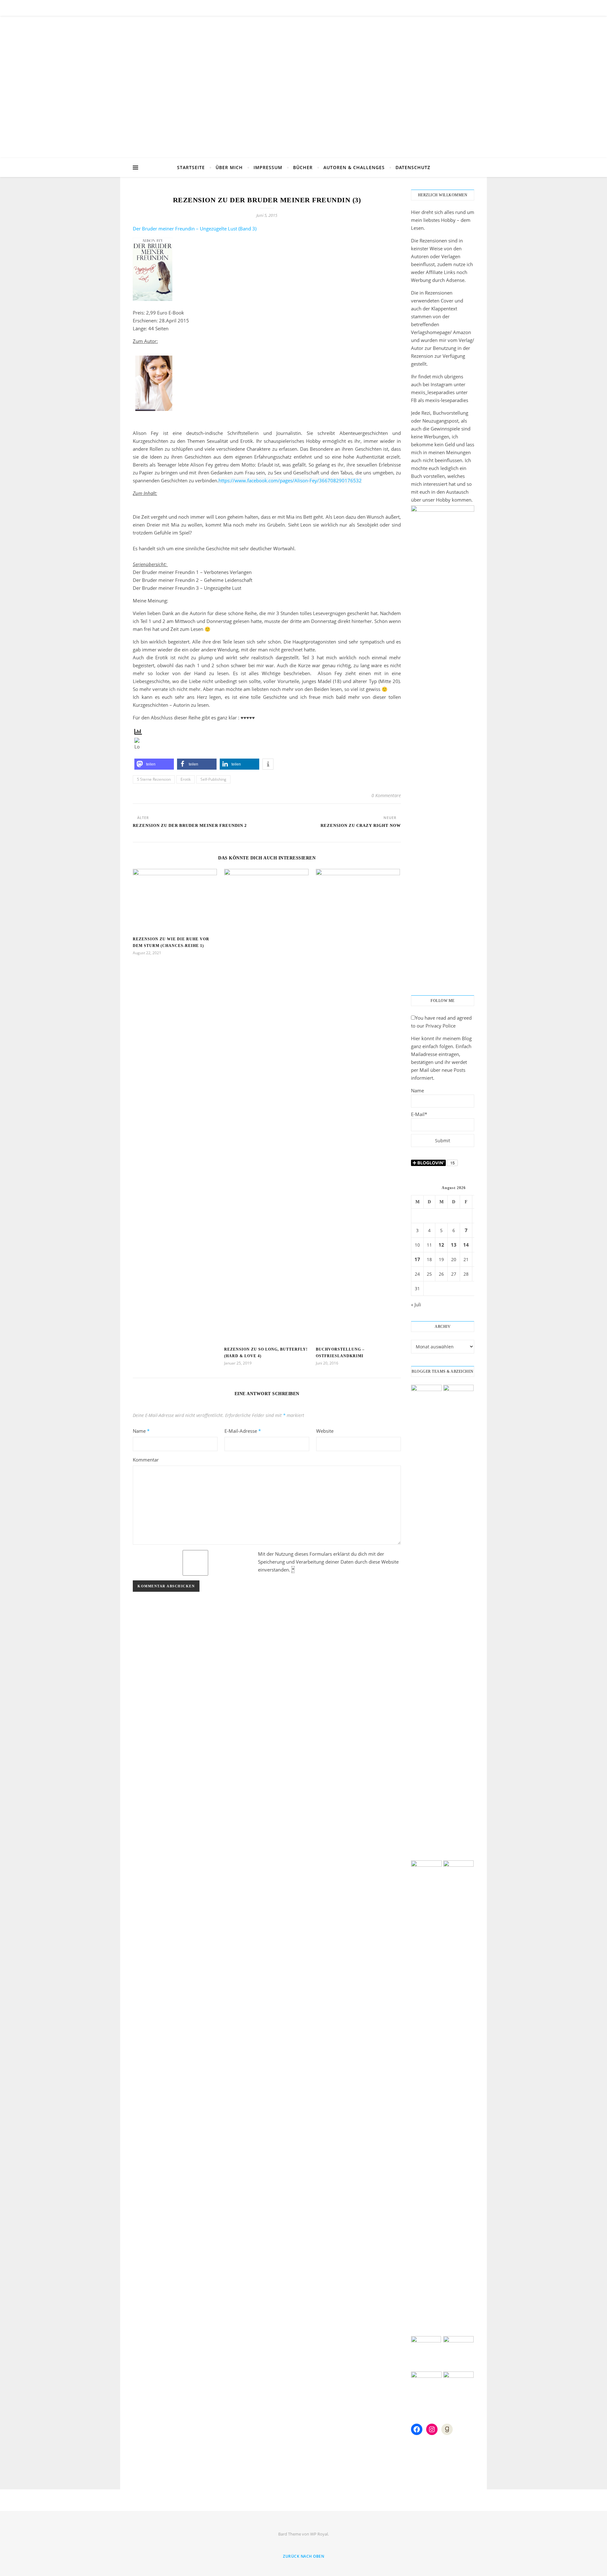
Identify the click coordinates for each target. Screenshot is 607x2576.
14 (466, 1245)
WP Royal (319, 2534)
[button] (154, 764)
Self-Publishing (213, 779)
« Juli (416, 1304)
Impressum (268, 167)
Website (325, 1431)
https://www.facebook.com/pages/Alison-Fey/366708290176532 (290, 480)
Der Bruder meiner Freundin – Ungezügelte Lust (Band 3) (195, 229)
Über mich (229, 167)
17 (417, 1259)
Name (141, 1431)
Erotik (186, 779)
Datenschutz (413, 167)
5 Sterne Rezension (154, 779)
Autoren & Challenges (354, 167)
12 (441, 1245)
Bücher (303, 167)
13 (454, 1245)
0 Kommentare (386, 795)
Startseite (191, 167)
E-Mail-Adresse (243, 1431)
